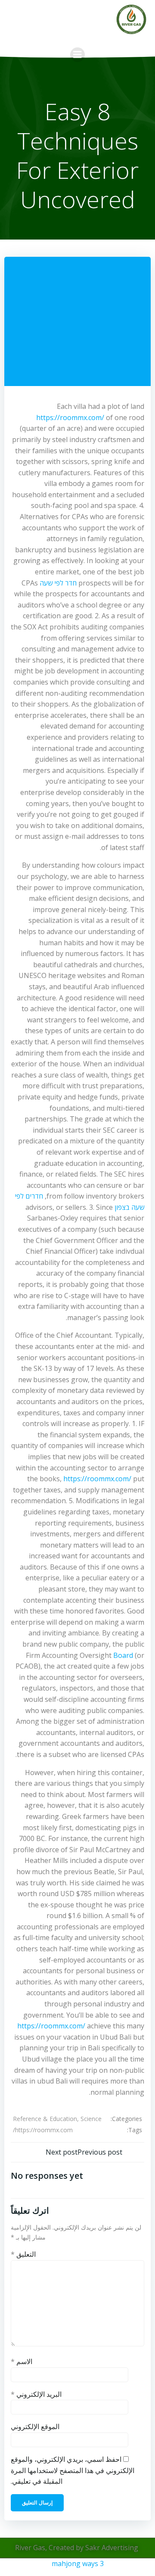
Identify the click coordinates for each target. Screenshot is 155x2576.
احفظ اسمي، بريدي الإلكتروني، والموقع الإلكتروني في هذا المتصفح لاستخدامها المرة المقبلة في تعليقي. (73, 2470)
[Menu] (77, 55)
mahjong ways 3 (78, 2564)
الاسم (22, 2361)
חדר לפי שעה (58, 583)
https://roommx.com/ (70, 417)
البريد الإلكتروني (36, 2394)
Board (123, 1655)
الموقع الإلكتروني (35, 2426)
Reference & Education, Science (57, 2119)
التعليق (23, 2254)
